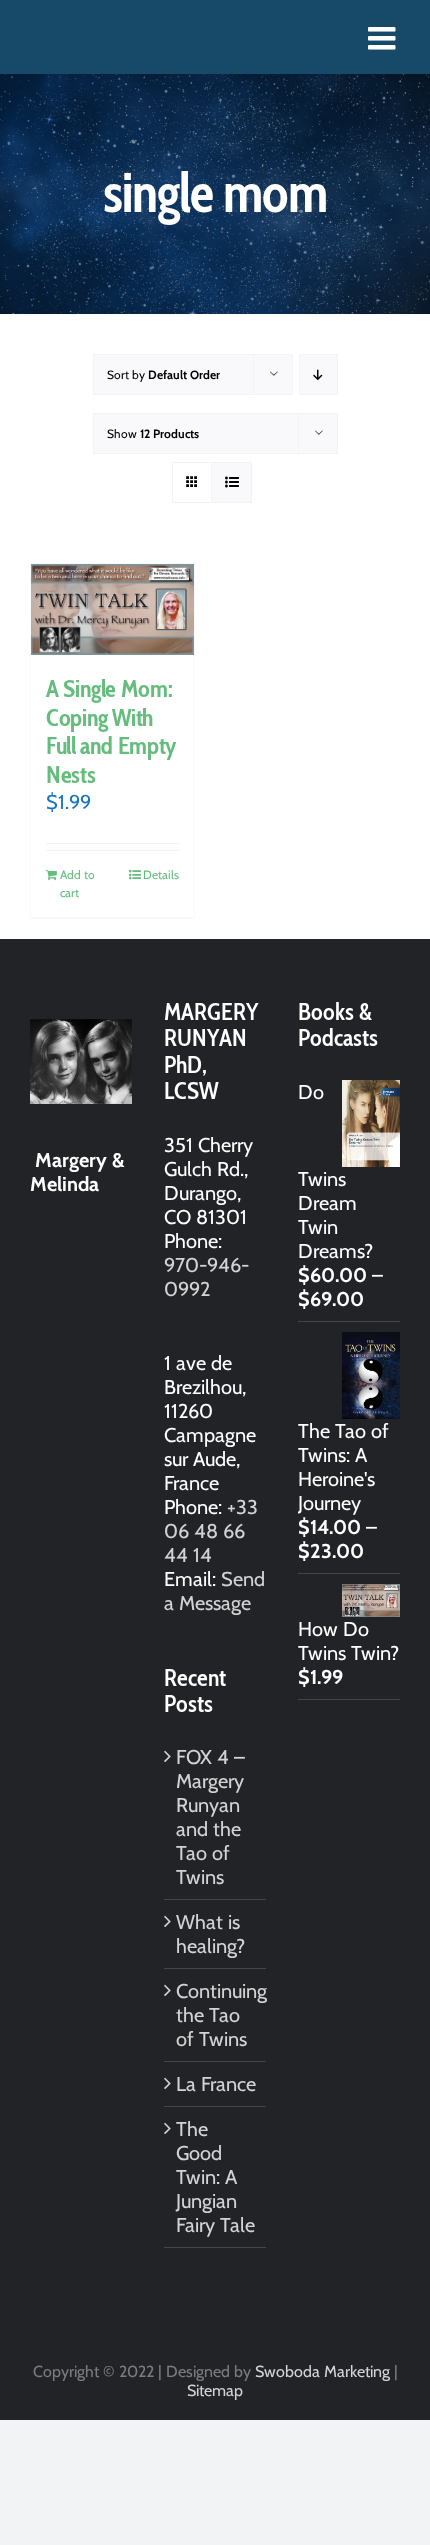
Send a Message (214, 1591)
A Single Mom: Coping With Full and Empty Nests (111, 731)
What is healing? (210, 1934)
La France (216, 2084)
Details (161, 874)
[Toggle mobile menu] (384, 38)
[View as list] (231, 482)
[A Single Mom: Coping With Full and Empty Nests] (112, 609)
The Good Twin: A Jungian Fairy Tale (215, 2177)
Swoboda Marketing (322, 2371)
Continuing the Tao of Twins (216, 2015)
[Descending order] (318, 374)
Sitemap (215, 2390)
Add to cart (77, 883)
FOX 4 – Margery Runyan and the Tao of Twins (210, 1817)
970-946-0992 (206, 1277)
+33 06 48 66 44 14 (211, 1531)
